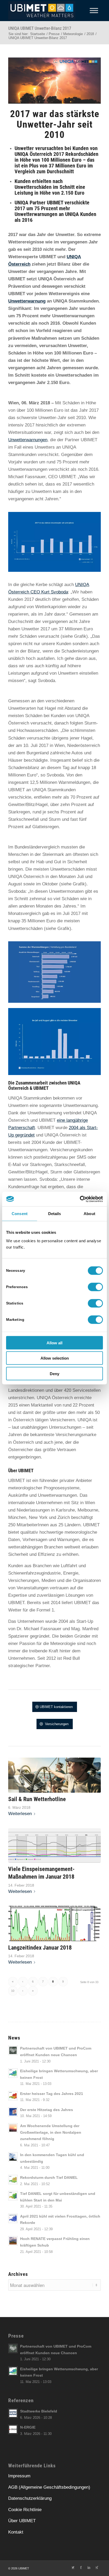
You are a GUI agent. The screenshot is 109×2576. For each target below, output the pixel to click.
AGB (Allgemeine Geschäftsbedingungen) (49, 2487)
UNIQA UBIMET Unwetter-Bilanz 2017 (40, 28)
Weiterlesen (20, 1814)
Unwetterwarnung (27, 301)
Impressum (19, 2476)
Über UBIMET (22, 2521)
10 (13, 1991)
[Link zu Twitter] (73, 2567)
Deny (54, 1373)
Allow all (54, 1343)
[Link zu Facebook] (81, 2567)
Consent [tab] (20, 1214)
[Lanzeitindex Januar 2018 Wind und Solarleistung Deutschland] (54, 1923)
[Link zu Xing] (97, 2567)
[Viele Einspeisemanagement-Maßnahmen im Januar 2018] (54, 1846)
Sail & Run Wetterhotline (37, 1799)
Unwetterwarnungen (28, 440)
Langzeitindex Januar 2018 (40, 1947)
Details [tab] (55, 1214)
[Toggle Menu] (94, 10)
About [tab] (89, 1214)
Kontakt (16, 2532)
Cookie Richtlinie (25, 2510)
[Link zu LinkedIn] (89, 2567)
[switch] (95, 1287)
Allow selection (55, 1358)
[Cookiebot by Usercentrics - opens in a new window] (80, 1199)
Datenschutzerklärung (30, 2498)
